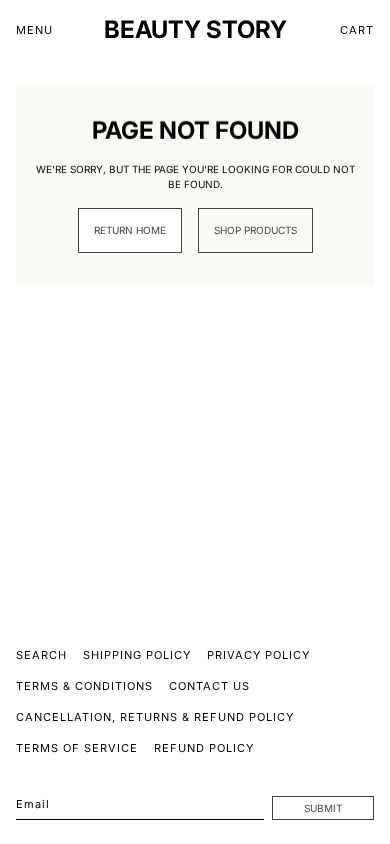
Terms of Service (77, 748)
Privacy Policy (258, 655)
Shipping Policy (137, 655)
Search (41, 655)
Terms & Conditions (84, 686)
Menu (34, 30)
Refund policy (204, 748)
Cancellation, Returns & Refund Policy (155, 717)
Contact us (209, 686)
